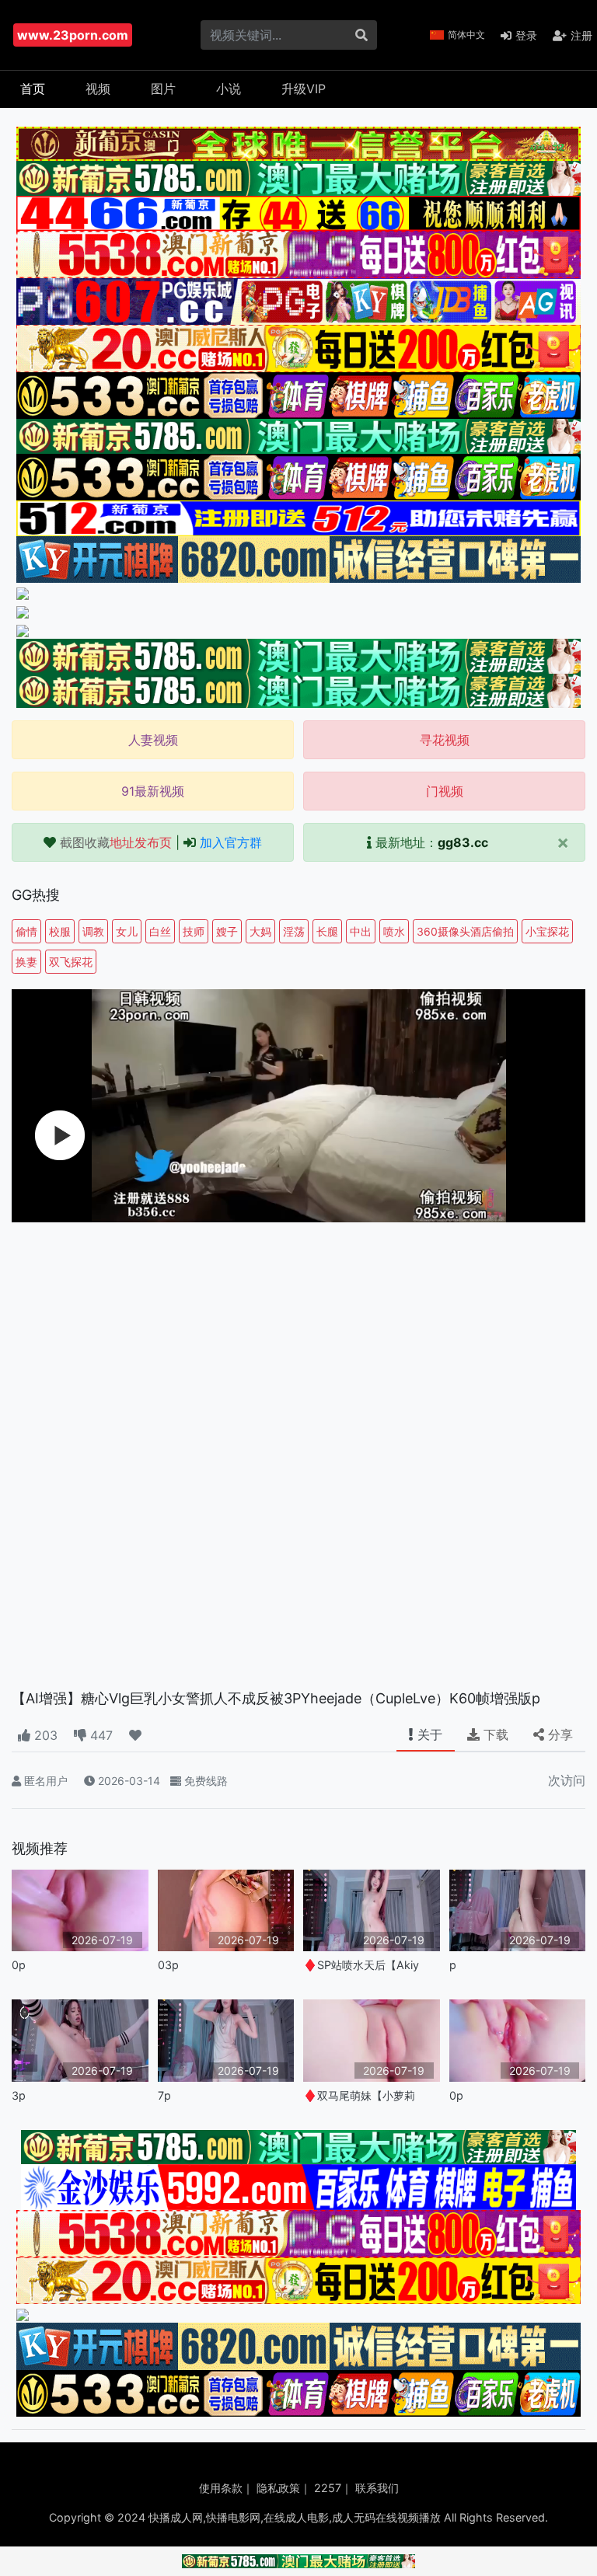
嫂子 (227, 931)
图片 (163, 89)
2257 (328, 2488)
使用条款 (221, 2488)
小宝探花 (547, 931)
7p (164, 2095)
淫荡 (294, 931)
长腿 (327, 931)
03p (168, 1965)
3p (19, 2095)
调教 (93, 931)
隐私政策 (278, 2488)
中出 (361, 931)
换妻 (26, 962)
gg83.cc (463, 842)
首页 (33, 89)
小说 (229, 89)
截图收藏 (116, 842)
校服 (60, 931)
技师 (194, 931)
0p (19, 1965)
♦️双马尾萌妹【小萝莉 (359, 2095)
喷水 (394, 931)
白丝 (160, 931)
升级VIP (304, 89)
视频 (98, 89)
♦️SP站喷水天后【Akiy (361, 1965)
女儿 (127, 931)
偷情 (26, 931)
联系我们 (377, 2488)
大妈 (260, 931)
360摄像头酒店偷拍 (465, 931)
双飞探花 (71, 962)
